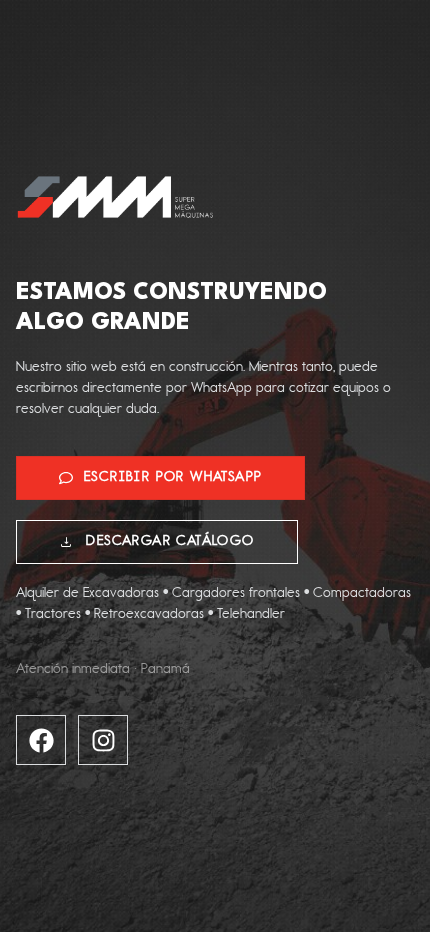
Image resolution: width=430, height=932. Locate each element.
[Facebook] (41, 740)
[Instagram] (103, 740)
